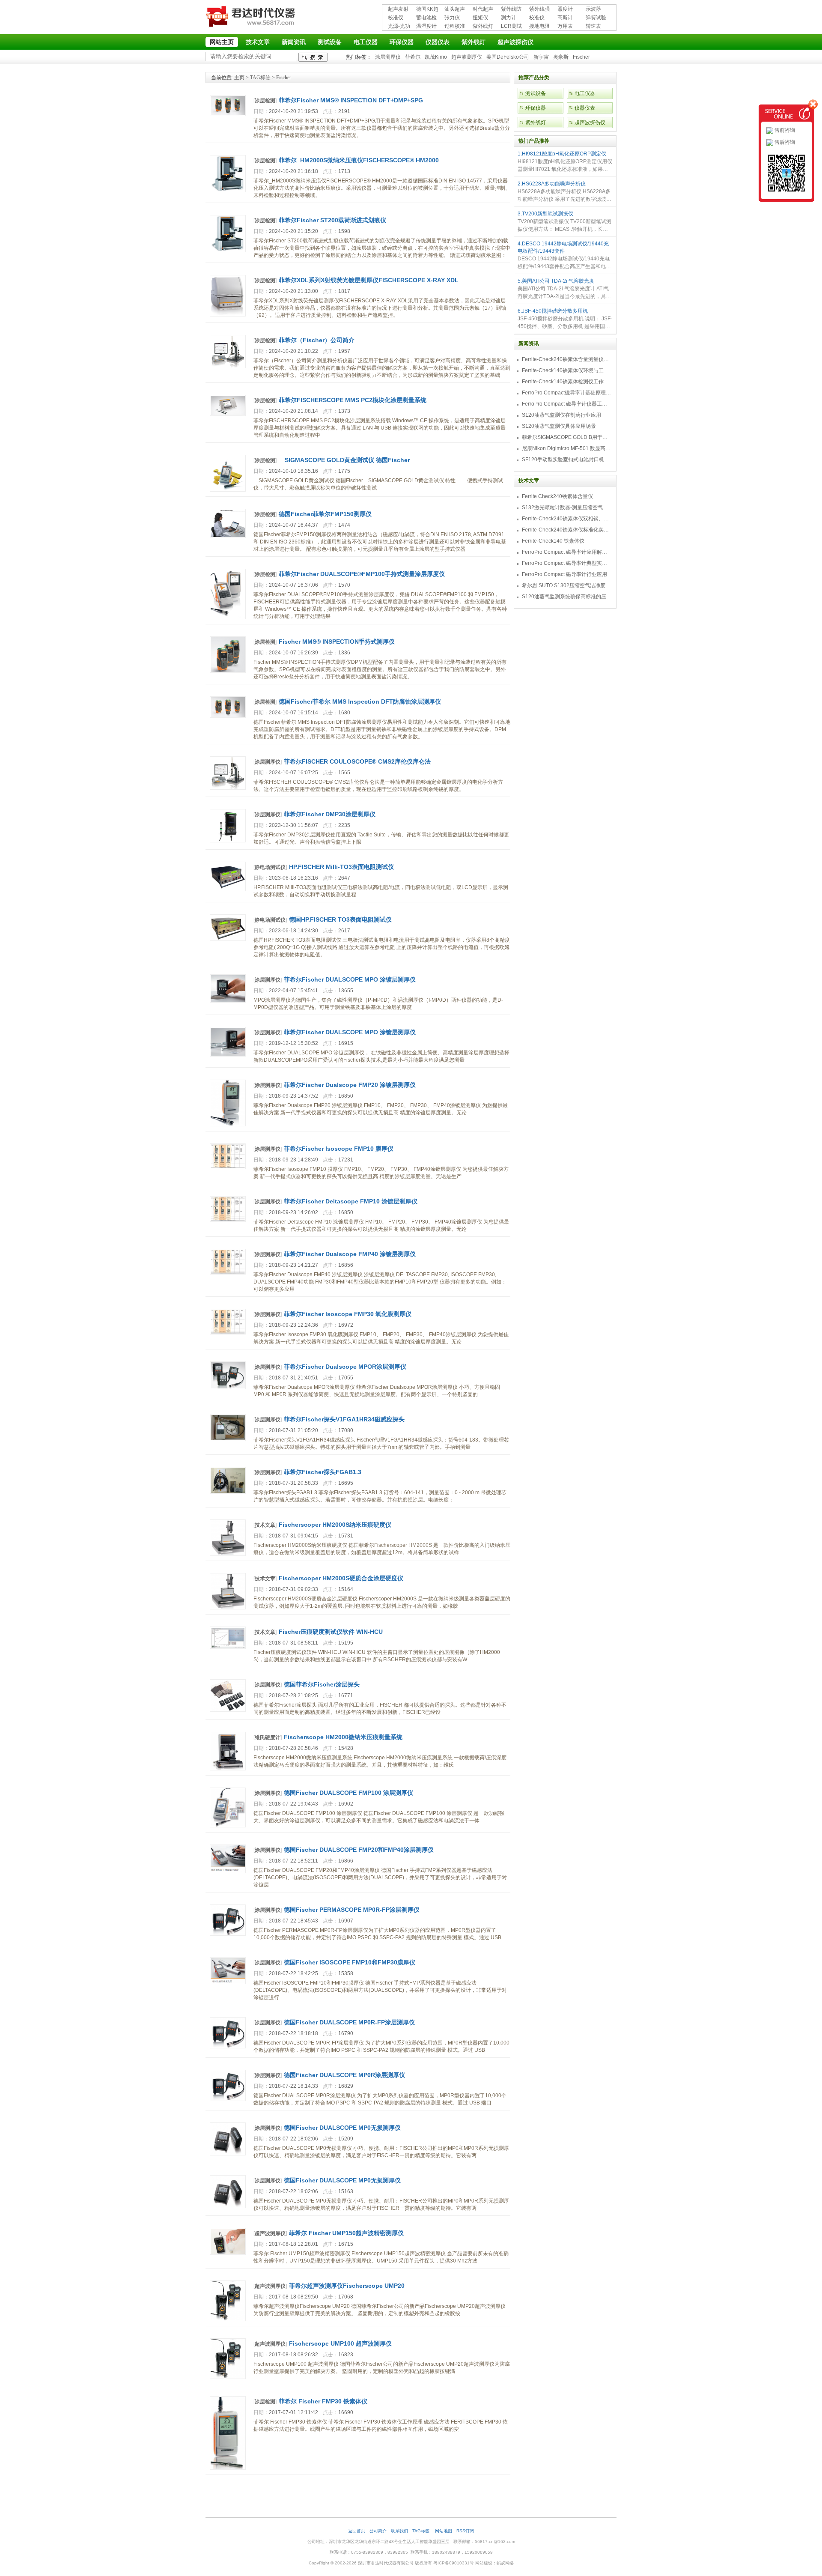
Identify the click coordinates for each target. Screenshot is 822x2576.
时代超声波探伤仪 (483, 10)
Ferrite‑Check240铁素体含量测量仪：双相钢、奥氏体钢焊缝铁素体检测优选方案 (567, 359)
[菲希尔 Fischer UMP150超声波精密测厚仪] (228, 2253)
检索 (313, 57)
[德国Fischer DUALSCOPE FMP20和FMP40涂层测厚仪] (228, 1872)
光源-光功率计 (399, 27)
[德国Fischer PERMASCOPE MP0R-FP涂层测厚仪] (228, 1934)
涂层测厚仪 (388, 57)
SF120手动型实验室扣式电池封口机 (563, 460)
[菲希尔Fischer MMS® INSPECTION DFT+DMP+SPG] (228, 114)
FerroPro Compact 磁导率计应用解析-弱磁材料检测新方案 (567, 552)
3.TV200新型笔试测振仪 (545, 214)
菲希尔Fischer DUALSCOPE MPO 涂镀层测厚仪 (350, 979)
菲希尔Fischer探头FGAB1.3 (323, 1472)
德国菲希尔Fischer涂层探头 (322, 1684)
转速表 (593, 26)
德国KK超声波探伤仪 (427, 10)
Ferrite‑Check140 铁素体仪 (553, 541)
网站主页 (222, 42)
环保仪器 (402, 42)
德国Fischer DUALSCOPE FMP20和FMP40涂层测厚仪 (359, 1850)
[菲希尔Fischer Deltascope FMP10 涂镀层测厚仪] (228, 1220)
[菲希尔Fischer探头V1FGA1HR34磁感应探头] (228, 1439)
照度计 (565, 9)
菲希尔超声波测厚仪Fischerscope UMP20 (347, 2286)
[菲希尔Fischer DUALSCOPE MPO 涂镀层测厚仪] (228, 1001)
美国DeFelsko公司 (508, 57)
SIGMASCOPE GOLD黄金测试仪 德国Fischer (344, 460)
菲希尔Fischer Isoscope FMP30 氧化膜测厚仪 (348, 1314)
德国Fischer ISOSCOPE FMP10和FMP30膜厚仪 (350, 1962)
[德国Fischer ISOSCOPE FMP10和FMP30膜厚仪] (228, 1982)
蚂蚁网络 (505, 2563)
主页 (239, 78)
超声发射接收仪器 (398, 10)
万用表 (565, 26)
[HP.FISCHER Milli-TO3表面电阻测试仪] (228, 890)
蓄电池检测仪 (426, 18)
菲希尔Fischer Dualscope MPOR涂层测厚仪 (345, 1367)
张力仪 (452, 18)
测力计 (509, 18)
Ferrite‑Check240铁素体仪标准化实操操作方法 (567, 530)
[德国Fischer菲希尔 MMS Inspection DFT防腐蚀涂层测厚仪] (228, 716)
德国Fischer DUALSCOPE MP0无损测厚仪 (342, 2128)
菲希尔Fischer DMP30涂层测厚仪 (330, 814)
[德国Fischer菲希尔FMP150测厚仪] (228, 536)
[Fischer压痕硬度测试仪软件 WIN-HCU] (228, 1647)
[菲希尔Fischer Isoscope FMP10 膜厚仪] (228, 1167)
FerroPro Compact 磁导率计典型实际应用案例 (567, 563)
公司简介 (378, 2531)
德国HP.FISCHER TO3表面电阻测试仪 (340, 919)
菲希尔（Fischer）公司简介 (317, 340)
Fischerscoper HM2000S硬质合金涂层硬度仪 (341, 1578)
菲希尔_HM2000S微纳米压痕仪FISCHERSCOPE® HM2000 (359, 160)
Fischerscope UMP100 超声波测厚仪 (340, 2343)
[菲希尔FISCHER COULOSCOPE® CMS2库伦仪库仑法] (228, 788)
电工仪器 (366, 42)
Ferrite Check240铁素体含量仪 (557, 496)
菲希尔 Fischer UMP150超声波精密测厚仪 (346, 2233)
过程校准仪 (455, 27)
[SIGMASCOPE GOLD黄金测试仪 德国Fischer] (228, 490)
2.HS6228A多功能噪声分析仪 (552, 184)
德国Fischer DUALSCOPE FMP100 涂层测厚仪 (348, 1793)
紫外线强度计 (539, 10)
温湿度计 (426, 26)
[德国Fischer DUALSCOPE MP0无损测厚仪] (228, 2154)
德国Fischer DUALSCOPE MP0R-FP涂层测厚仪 (349, 2022)
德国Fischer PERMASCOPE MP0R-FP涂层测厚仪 (352, 1910)
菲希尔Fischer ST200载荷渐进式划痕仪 (332, 220)
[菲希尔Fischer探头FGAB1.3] (228, 1492)
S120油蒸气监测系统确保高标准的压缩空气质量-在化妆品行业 (567, 597)
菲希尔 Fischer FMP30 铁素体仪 (323, 2401)
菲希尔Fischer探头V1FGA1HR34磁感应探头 (344, 1419)
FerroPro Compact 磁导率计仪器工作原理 (567, 404)
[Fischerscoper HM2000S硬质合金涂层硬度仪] (228, 1608)
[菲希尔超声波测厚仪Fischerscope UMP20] (228, 2319)
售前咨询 (784, 130)
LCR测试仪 (511, 27)
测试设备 (330, 42)
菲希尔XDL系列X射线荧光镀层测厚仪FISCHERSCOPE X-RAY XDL (369, 280)
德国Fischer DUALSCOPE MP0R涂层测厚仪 (344, 2075)
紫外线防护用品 (511, 10)
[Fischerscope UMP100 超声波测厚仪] (228, 2377)
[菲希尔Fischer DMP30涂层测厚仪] (228, 841)
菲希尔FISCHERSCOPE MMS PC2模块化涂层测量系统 (353, 400)
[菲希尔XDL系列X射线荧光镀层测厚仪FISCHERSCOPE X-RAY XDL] (228, 315)
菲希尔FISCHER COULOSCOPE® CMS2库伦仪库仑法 (357, 761)
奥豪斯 (561, 57)
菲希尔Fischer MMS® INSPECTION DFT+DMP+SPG (351, 100)
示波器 (593, 9)
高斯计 (565, 18)
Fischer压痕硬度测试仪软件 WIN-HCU (331, 1632)
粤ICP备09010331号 (454, 2563)
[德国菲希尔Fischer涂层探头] (228, 1710)
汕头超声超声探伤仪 (455, 10)
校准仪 (396, 18)
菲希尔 (413, 57)
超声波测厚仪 (467, 57)
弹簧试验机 (596, 18)
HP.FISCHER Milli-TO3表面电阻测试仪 (341, 867)
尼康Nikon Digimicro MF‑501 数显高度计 (567, 448)
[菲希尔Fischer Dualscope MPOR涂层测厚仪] (228, 1388)
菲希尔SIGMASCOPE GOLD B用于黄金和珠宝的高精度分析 (567, 437)
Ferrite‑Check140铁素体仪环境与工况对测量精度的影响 (567, 370)
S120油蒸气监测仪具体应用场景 (559, 426)
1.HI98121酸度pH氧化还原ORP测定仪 (562, 154)
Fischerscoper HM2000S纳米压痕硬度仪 (335, 1525)
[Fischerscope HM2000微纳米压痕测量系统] (228, 1769)
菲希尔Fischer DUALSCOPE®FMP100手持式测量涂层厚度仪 (362, 574)
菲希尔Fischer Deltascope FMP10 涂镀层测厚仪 (351, 1201)
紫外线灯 (483, 26)
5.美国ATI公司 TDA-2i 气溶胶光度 (556, 281)
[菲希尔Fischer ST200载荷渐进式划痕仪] (228, 251)
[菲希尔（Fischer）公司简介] (228, 367)
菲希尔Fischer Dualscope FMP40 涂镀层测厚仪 (350, 1254)
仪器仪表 (438, 42)
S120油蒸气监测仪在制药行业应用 (561, 415)
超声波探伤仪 (515, 42)
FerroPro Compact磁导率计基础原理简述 (567, 393)
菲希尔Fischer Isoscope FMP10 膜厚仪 (339, 1149)
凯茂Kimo (436, 57)
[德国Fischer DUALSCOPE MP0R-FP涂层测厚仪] (228, 2047)
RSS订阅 (465, 2531)
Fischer (581, 57)
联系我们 (399, 2531)
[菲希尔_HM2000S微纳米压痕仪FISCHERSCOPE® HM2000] (228, 191)
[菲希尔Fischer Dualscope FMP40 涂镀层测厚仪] (228, 1273)
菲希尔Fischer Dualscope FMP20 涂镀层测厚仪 (350, 1085)
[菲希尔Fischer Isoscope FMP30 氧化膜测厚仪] (228, 1333)
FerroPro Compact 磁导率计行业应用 (564, 574)
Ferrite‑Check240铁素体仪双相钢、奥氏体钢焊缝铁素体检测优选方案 (567, 519)
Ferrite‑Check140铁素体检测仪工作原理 (567, 382)
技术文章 (258, 42)
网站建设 (484, 2563)
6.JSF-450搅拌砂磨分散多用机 (553, 311)
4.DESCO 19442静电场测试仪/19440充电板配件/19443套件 (563, 247)
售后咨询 (784, 142)
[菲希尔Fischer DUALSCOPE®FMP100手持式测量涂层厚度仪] (228, 618)
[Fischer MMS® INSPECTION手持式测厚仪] (228, 671)
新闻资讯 (294, 42)
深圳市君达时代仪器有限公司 (252, 18)
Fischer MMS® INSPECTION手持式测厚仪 (337, 642)
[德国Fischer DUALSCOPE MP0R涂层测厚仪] (228, 2099)
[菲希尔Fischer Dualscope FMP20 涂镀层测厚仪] (228, 1125)
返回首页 (357, 2531)
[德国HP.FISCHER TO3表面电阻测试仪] (228, 939)
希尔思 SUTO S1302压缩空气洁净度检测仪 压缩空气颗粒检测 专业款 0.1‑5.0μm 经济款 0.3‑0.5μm (567, 585)
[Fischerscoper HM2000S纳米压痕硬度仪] (228, 1554)
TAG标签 (260, 78)
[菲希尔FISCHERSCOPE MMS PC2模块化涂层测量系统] (228, 414)
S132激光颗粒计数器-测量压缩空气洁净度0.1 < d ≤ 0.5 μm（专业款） (567, 507)
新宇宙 (541, 57)
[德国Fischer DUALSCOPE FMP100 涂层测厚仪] (228, 1826)
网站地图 (444, 2531)
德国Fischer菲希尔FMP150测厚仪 (325, 514)
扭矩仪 (480, 18)
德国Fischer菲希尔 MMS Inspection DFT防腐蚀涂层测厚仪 (360, 701)
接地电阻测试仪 (539, 27)
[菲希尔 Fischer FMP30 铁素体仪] (228, 2468)
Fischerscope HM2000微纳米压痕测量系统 (343, 1737)
